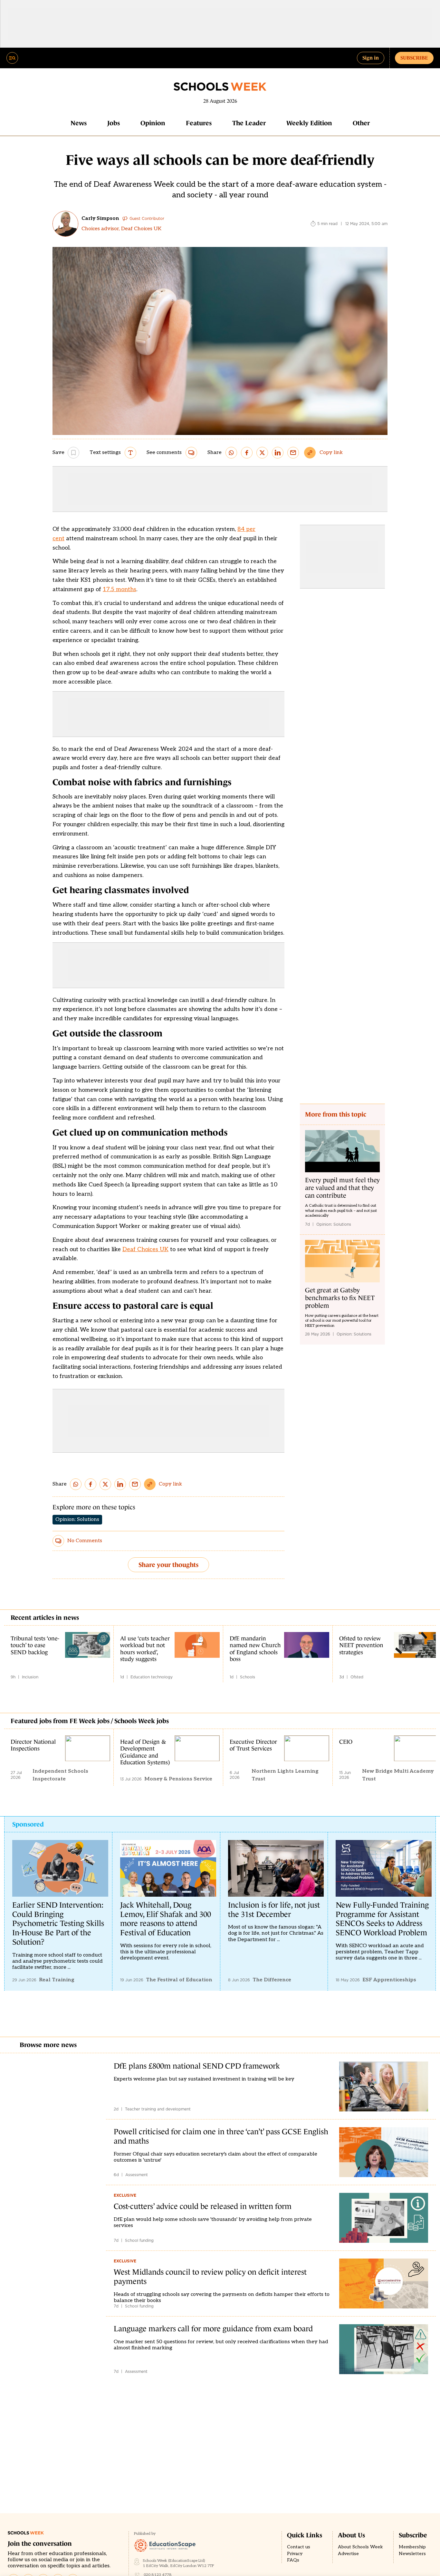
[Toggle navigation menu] (12, 58)
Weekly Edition (309, 123)
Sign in (371, 58)
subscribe (414, 58)
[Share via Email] (293, 453)
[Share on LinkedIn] (278, 453)
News (79, 123)
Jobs (114, 123)
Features (199, 123)
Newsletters (412, 2554)
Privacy (295, 2554)
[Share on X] (262, 453)
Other (361, 123)
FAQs (293, 2560)
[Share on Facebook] (247, 453)
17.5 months (120, 589)
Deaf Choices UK (145, 1249)
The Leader (249, 123)
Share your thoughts (168, 1565)
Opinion (153, 123)
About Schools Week (360, 2547)
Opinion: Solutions (77, 1519)
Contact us (299, 2547)
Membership (412, 2547)
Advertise (348, 2554)
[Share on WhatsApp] (231, 453)
